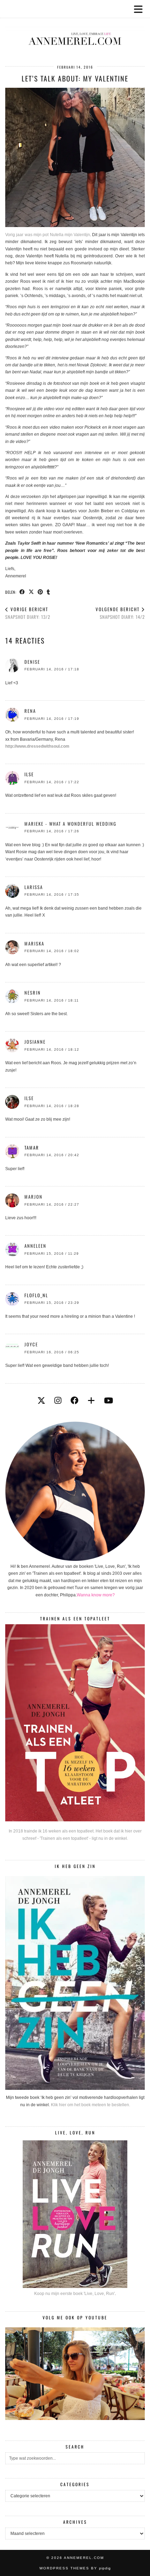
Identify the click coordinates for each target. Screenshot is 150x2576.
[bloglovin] (91, 1401)
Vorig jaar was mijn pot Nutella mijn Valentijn (48, 235)
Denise (32, 662)
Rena (30, 711)
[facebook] (74, 1401)
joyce (31, 1344)
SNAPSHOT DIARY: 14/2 (120, 613)
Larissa (34, 887)
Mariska (34, 943)
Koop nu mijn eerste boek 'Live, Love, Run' (74, 2294)
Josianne (35, 1042)
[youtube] (108, 1401)
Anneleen (35, 1246)
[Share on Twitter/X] (31, 592)
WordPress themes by (75, 2568)
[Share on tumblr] (48, 592)
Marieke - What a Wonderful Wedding (70, 824)
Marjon (33, 1197)
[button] (141, 9)
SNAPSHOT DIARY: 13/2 (28, 613)
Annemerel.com (84, 2558)
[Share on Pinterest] (40, 592)
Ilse (29, 1098)
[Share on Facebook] (22, 592)
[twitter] (41, 1401)
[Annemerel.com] (75, 28)
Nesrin (33, 993)
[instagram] (58, 1401)
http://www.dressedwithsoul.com (37, 746)
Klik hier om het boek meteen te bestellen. (91, 2105)
